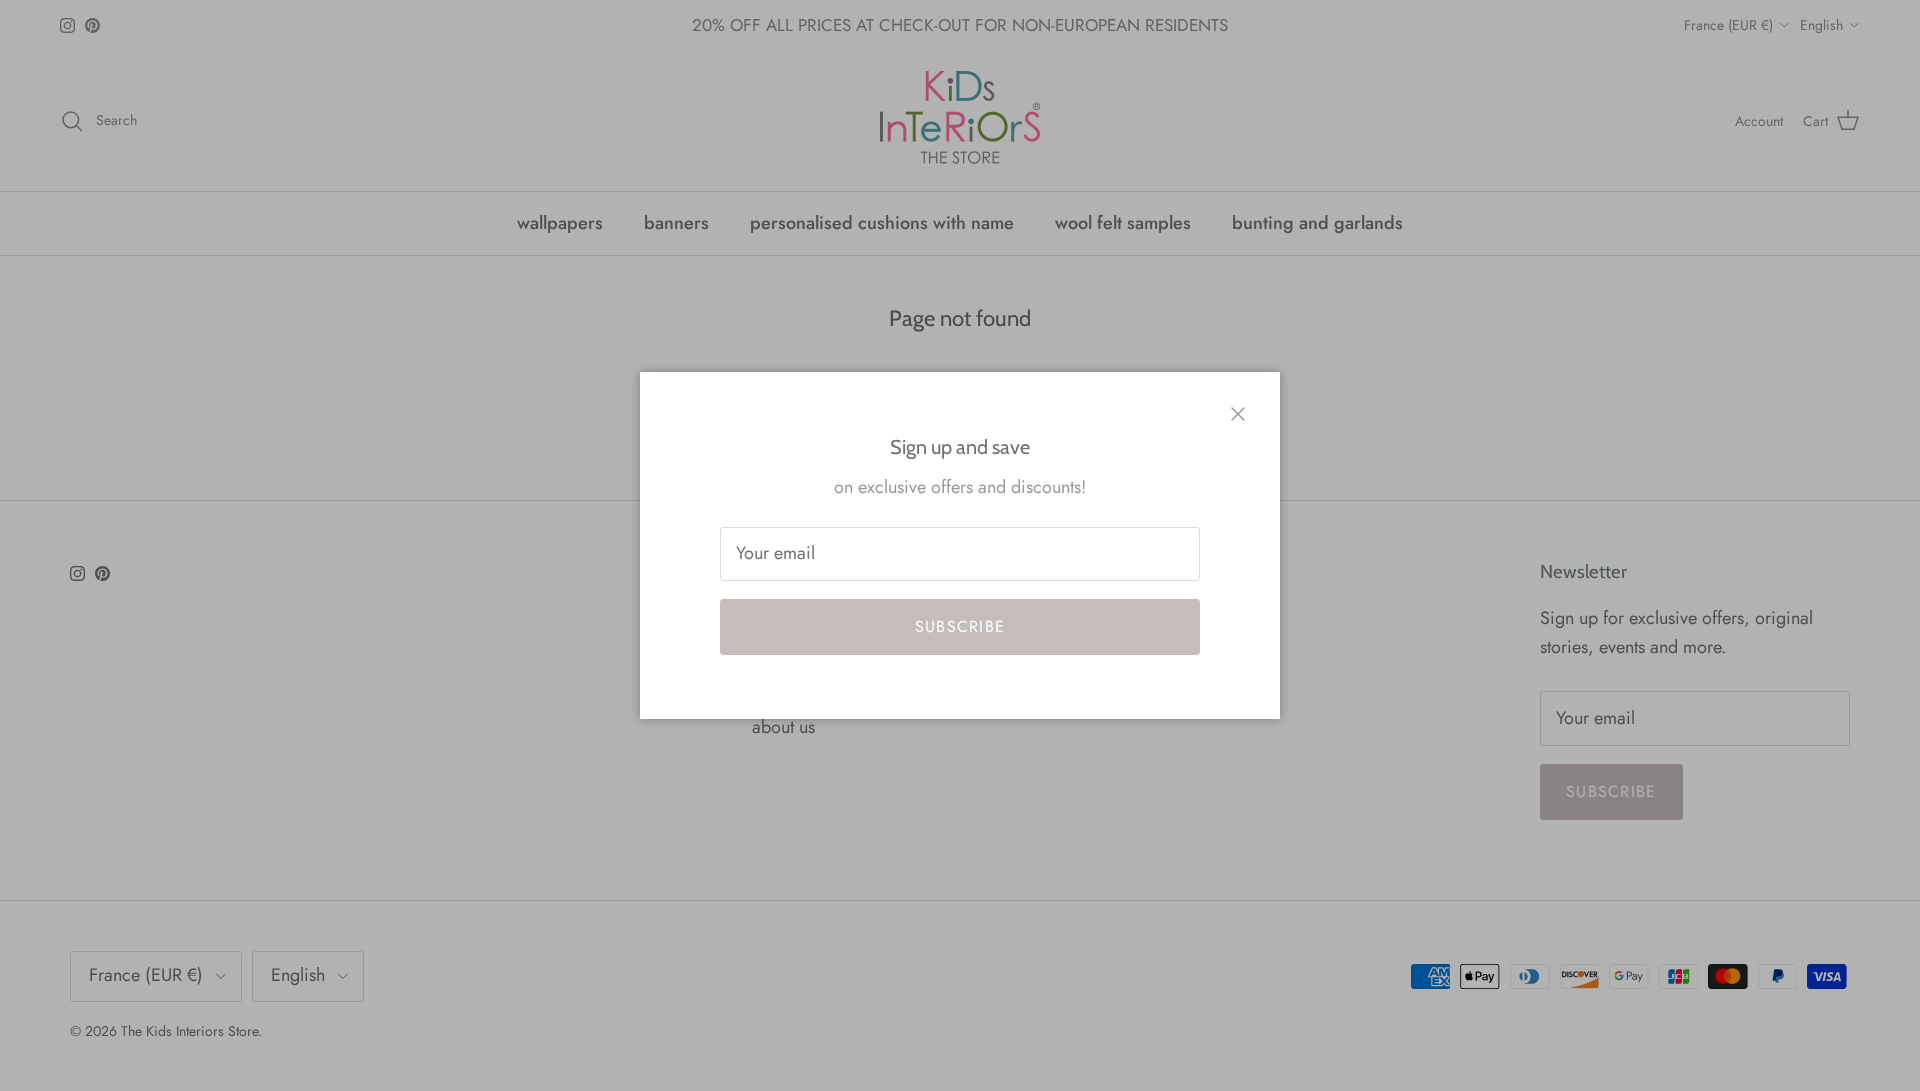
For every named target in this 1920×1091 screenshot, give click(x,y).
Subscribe (960, 626)
